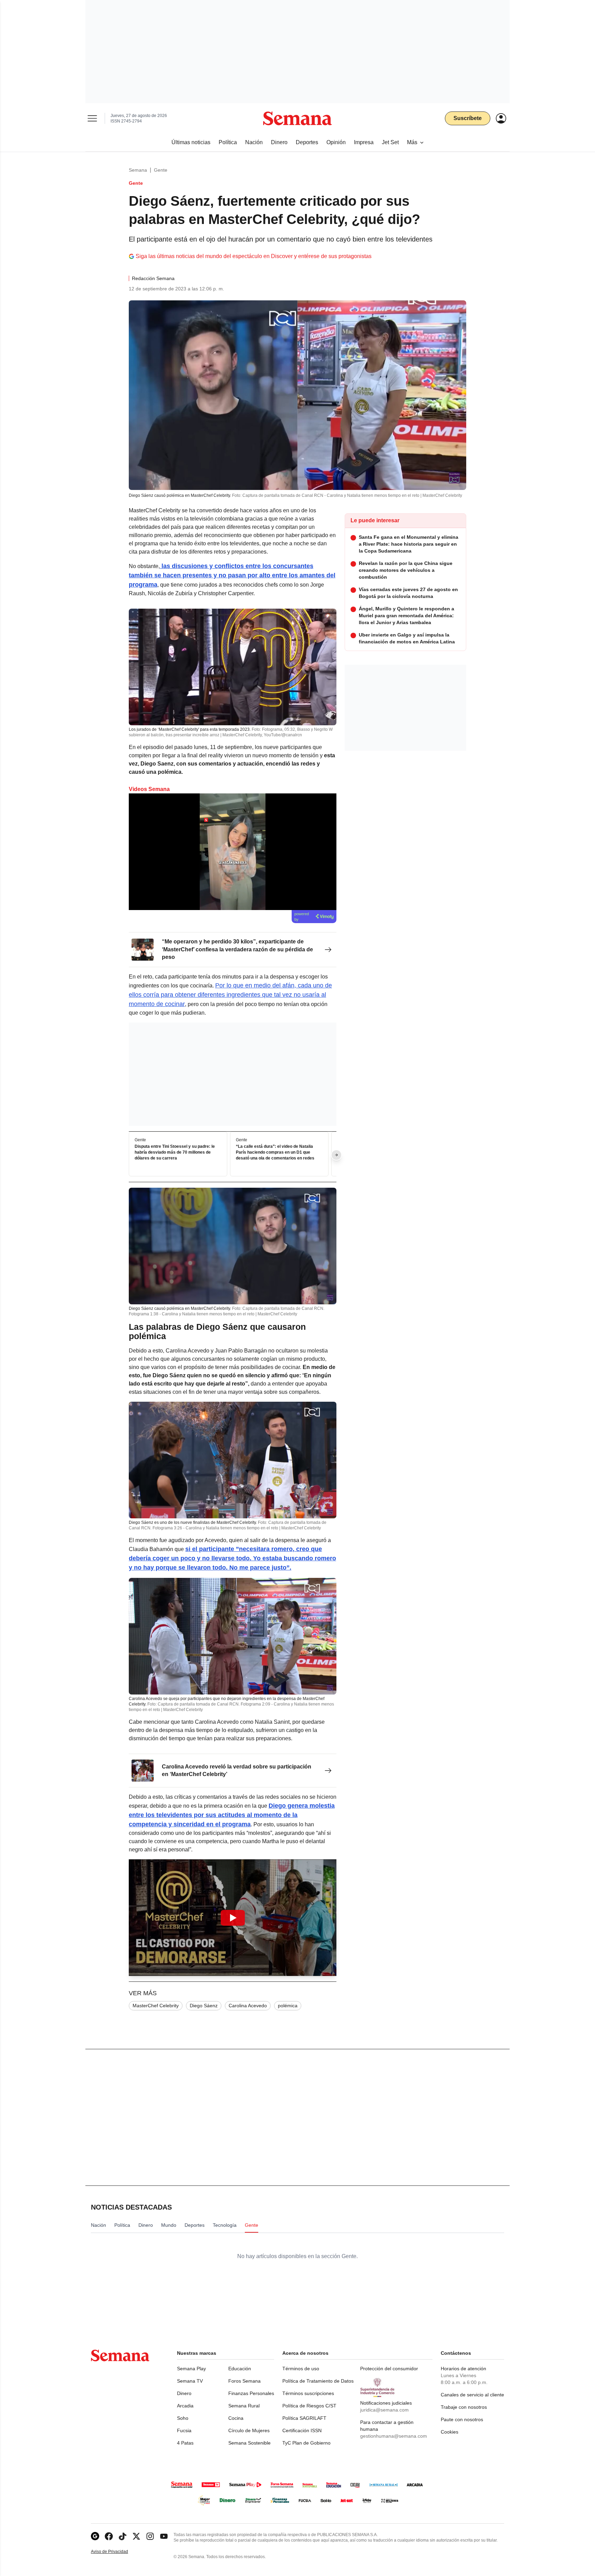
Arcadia (185, 2406)
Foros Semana (244, 2381)
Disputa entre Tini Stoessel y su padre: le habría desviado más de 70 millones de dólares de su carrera (175, 1152)
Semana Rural (244, 2406)
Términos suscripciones (308, 2393)
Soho (183, 2418)
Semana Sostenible (249, 2443)
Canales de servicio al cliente (472, 2395)
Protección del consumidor (389, 2369)
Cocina (236, 2418)
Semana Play (191, 2369)
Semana (138, 170)
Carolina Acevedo (248, 2006)
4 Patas (185, 2443)
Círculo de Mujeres (249, 2430)
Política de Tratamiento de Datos (318, 2381)
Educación (240, 2369)
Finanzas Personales (251, 2393)
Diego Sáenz (204, 2006)
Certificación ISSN (302, 2430)
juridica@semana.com (384, 2410)
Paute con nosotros (462, 2419)
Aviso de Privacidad (117, 2552)
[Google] (95, 2536)
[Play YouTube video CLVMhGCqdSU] (233, 1918)
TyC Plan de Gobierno (306, 2443)
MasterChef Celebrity (156, 2006)
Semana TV (190, 2381)
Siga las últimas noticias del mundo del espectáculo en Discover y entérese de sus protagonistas (254, 256)
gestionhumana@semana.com (394, 2436)
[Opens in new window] (109, 2536)
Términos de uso (301, 2369)
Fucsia (184, 2430)
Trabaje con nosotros (464, 2407)
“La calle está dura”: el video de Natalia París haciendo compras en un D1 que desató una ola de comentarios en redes (275, 1152)
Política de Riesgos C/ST (309, 2406)
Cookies (450, 2432)
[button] (233, 1918)
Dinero (184, 2393)
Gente (161, 170)
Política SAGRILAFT (304, 2418)
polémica (288, 2006)
